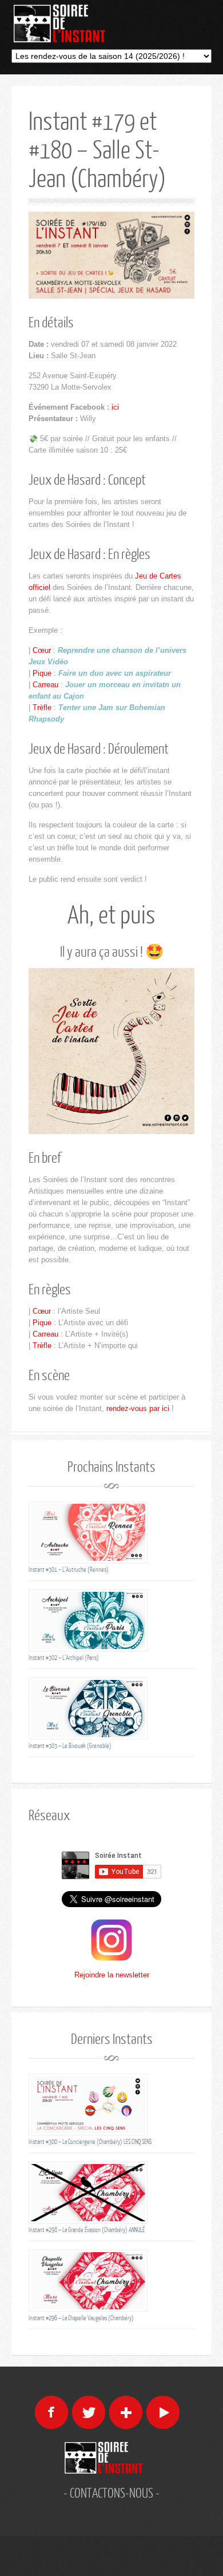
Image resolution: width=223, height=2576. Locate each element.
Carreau (45, 685)
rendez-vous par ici (138, 1408)
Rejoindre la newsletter (112, 1975)
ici (115, 407)
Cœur (42, 650)
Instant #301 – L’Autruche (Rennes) (69, 1569)
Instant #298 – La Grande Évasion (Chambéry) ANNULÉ (87, 2230)
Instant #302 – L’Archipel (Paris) (64, 1657)
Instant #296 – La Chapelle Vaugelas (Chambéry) (81, 2318)
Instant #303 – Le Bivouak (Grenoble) (70, 1745)
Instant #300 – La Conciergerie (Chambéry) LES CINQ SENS (90, 2141)
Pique (42, 673)
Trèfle (42, 708)
